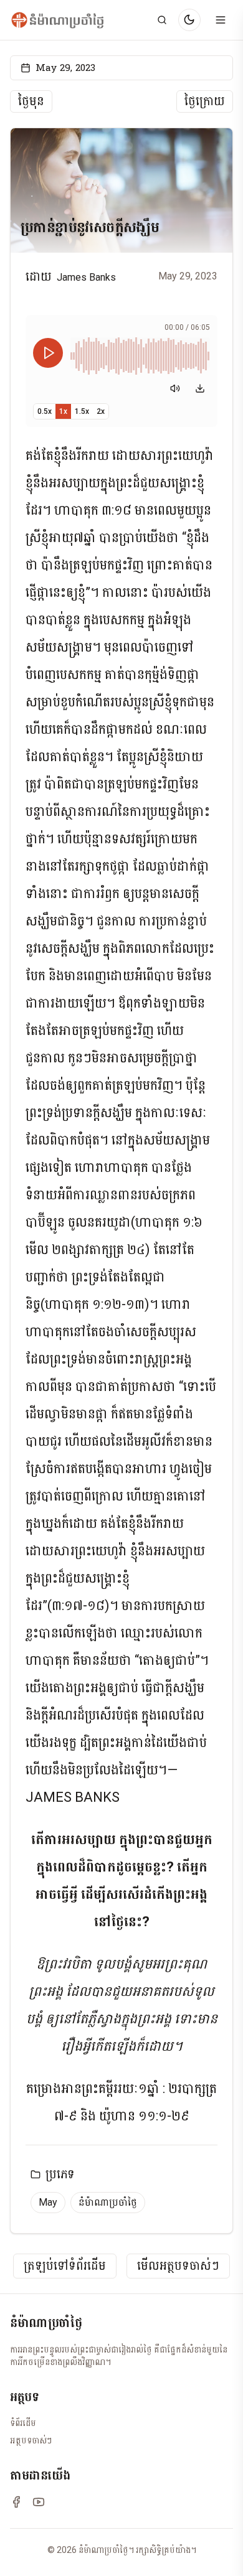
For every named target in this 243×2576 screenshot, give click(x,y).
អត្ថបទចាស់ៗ (31, 2440)
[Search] (162, 20)
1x (63, 411)
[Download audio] (200, 388)
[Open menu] (221, 20)
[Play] (48, 353)
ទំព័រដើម (23, 2423)
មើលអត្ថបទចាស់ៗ (178, 2266)
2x (101, 411)
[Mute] (175, 388)
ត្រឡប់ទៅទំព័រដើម (65, 2266)
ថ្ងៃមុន (31, 101)
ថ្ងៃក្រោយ (205, 101)
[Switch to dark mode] (189, 20)
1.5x (82, 411)
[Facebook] (16, 2502)
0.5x (45, 411)
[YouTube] (39, 2502)
